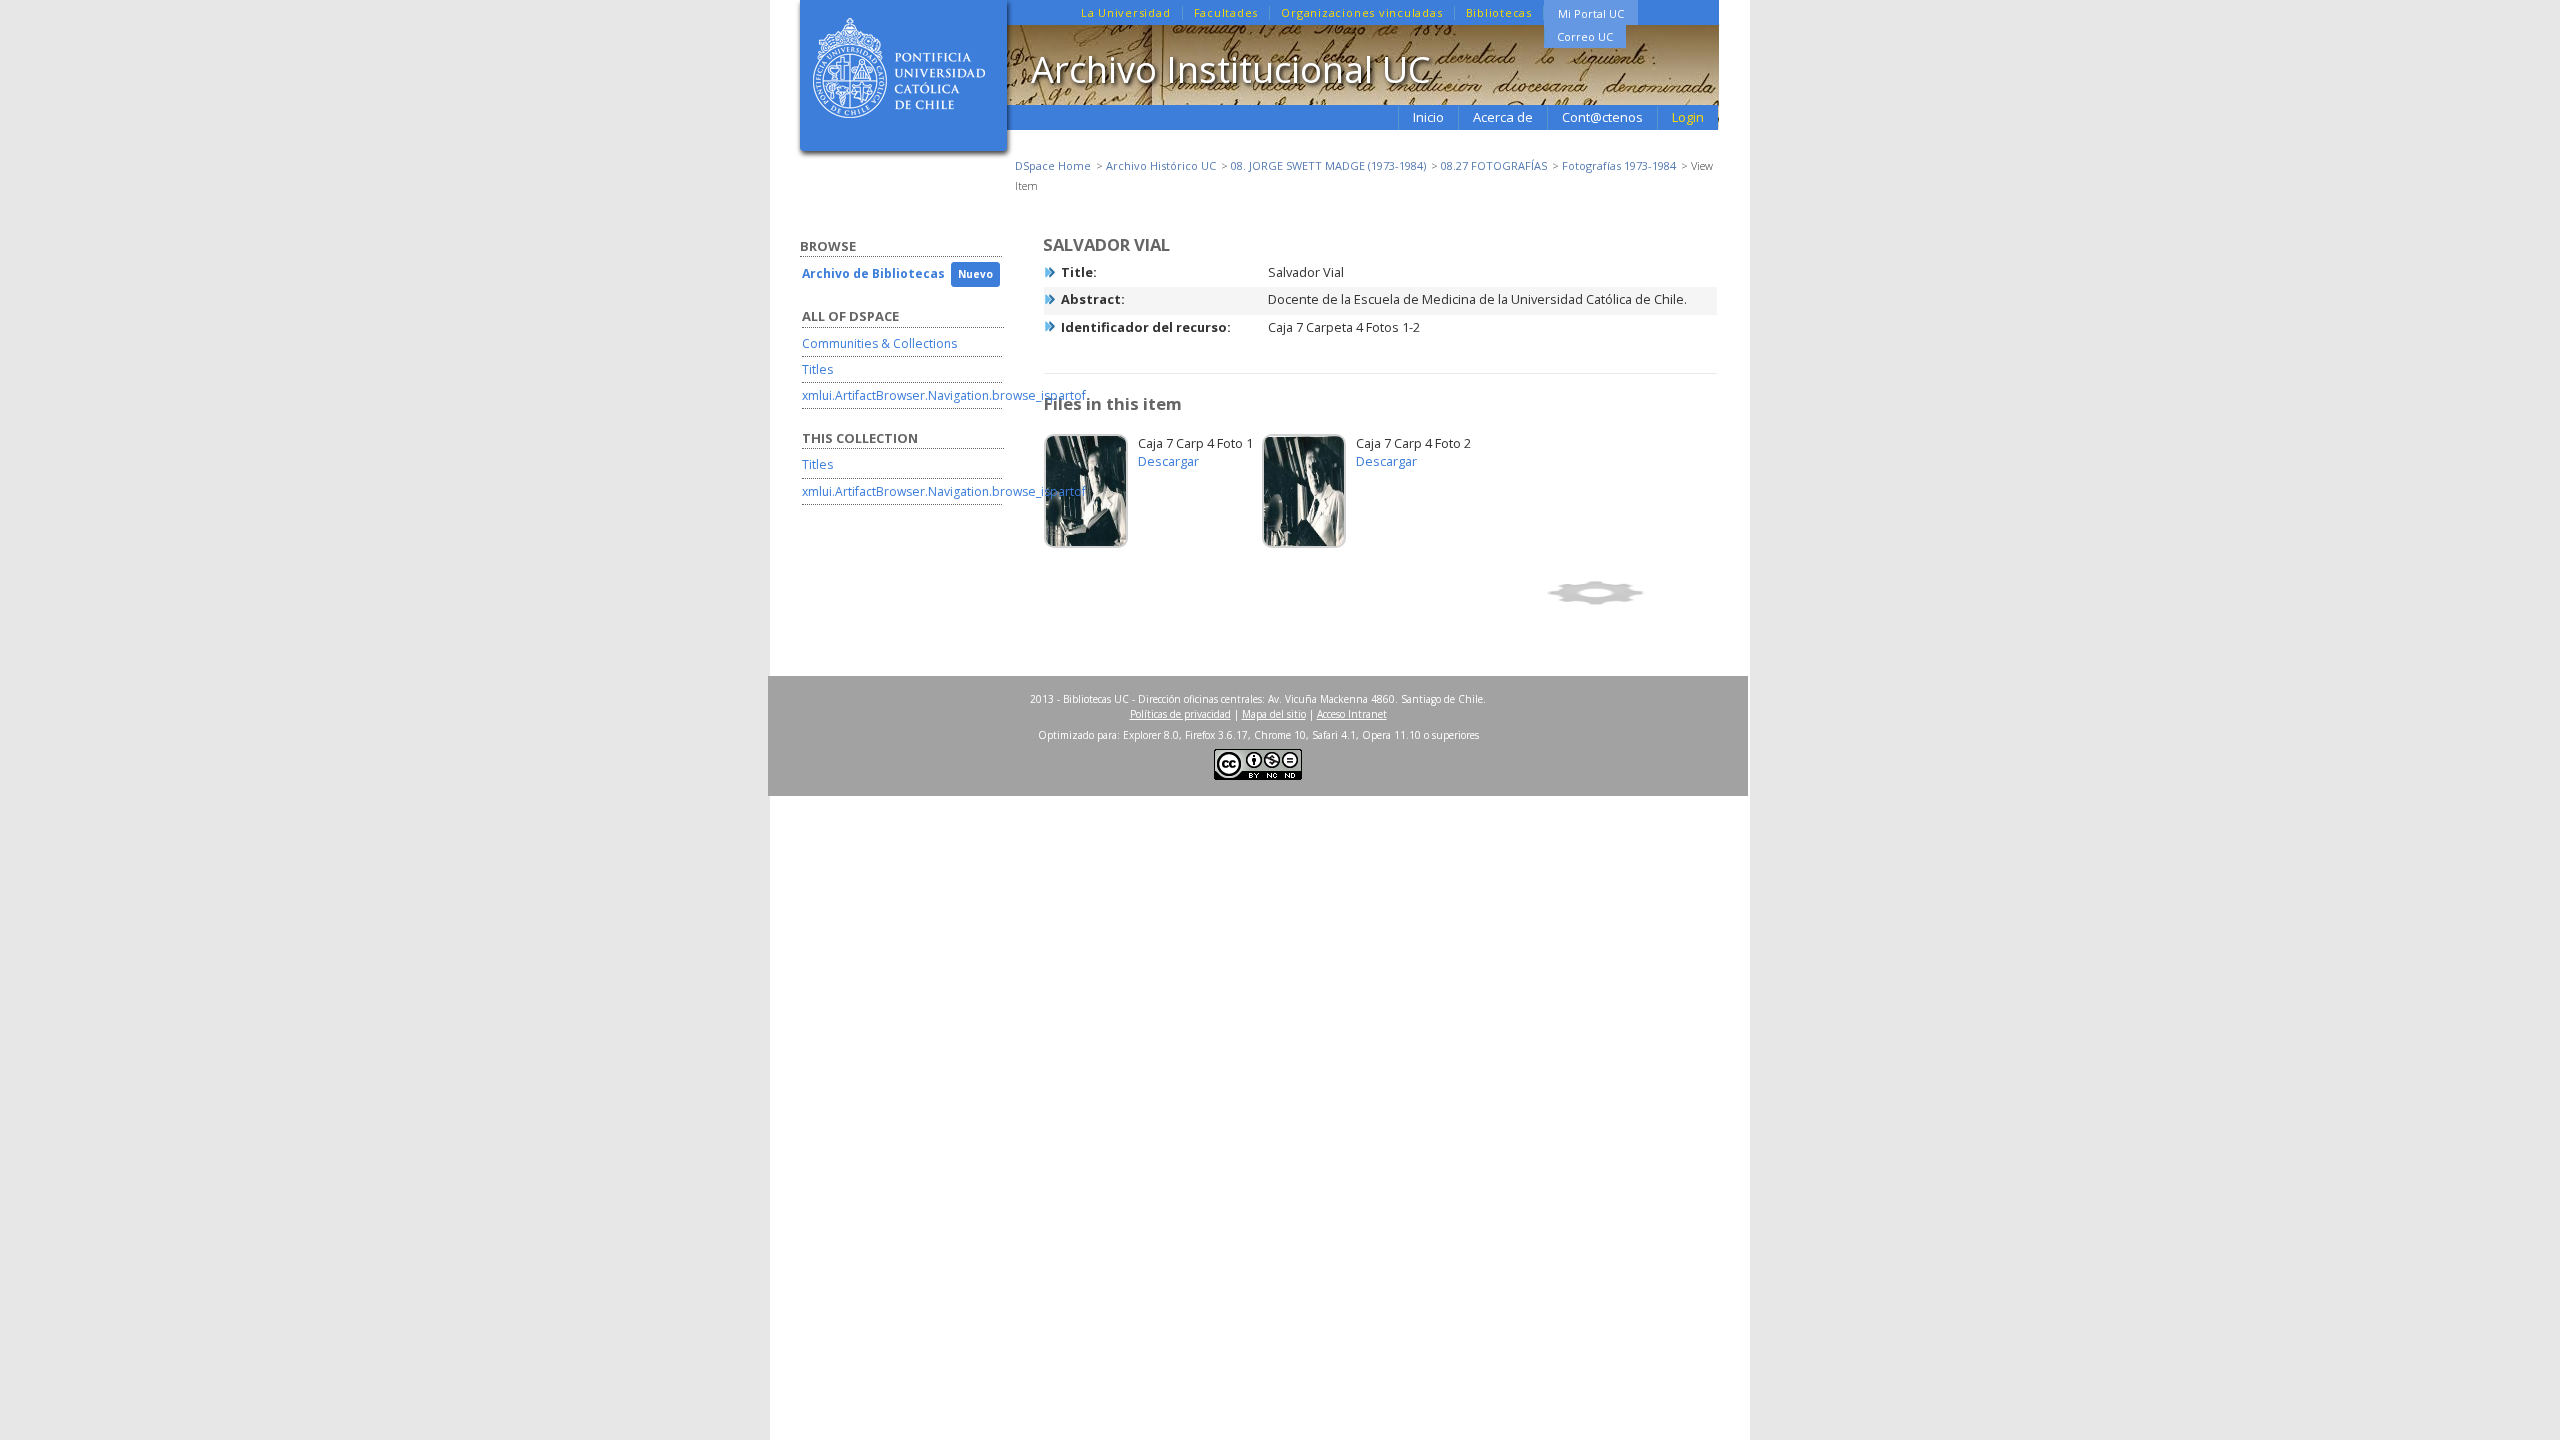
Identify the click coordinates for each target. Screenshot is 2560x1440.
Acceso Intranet (1352, 714)
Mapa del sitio (1274, 714)
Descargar (1168, 461)
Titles (817, 369)
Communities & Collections (879, 343)
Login (1688, 117)
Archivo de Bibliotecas (873, 273)
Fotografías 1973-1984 (1619, 165)
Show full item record (1629, 593)
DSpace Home (1053, 165)
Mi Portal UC (1591, 13)
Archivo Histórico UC (1161, 165)
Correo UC (1585, 36)
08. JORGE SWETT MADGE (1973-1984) (1328, 165)
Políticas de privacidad (1180, 714)
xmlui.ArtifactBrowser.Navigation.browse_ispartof (944, 395)
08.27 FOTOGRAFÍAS (1494, 165)
